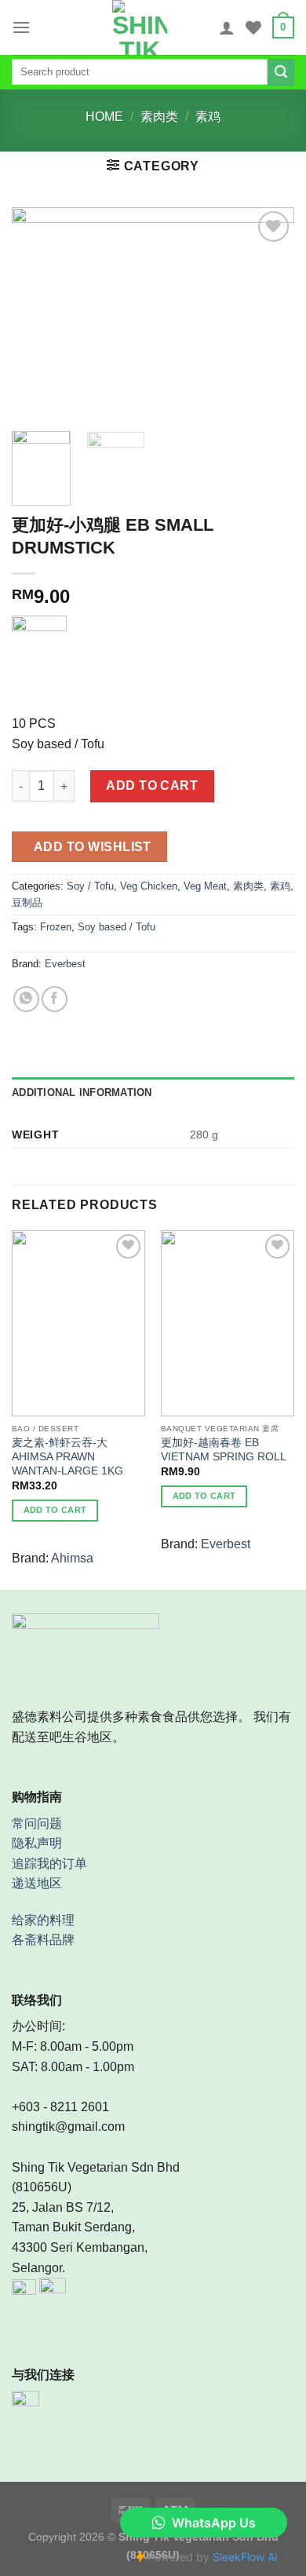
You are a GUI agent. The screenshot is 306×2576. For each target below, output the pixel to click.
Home (104, 117)
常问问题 (37, 1823)
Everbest (65, 964)
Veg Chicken (149, 886)
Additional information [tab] (82, 1093)
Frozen (56, 927)
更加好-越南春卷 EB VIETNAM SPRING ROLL (224, 1450)
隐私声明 (37, 1843)
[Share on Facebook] (55, 999)
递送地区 (37, 1883)
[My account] (227, 27)
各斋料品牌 (43, 1940)
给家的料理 (43, 1920)
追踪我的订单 (49, 1863)
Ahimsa (72, 1558)
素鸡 (208, 117)
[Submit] (281, 72)
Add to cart (152, 786)
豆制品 (27, 903)
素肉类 (159, 117)
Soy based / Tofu (117, 927)
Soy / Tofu (90, 886)
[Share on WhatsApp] (26, 999)
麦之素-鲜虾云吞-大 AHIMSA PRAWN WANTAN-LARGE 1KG (67, 1456)
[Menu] (21, 27)
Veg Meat (205, 886)
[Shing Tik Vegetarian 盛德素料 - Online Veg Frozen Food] (140, 27)
